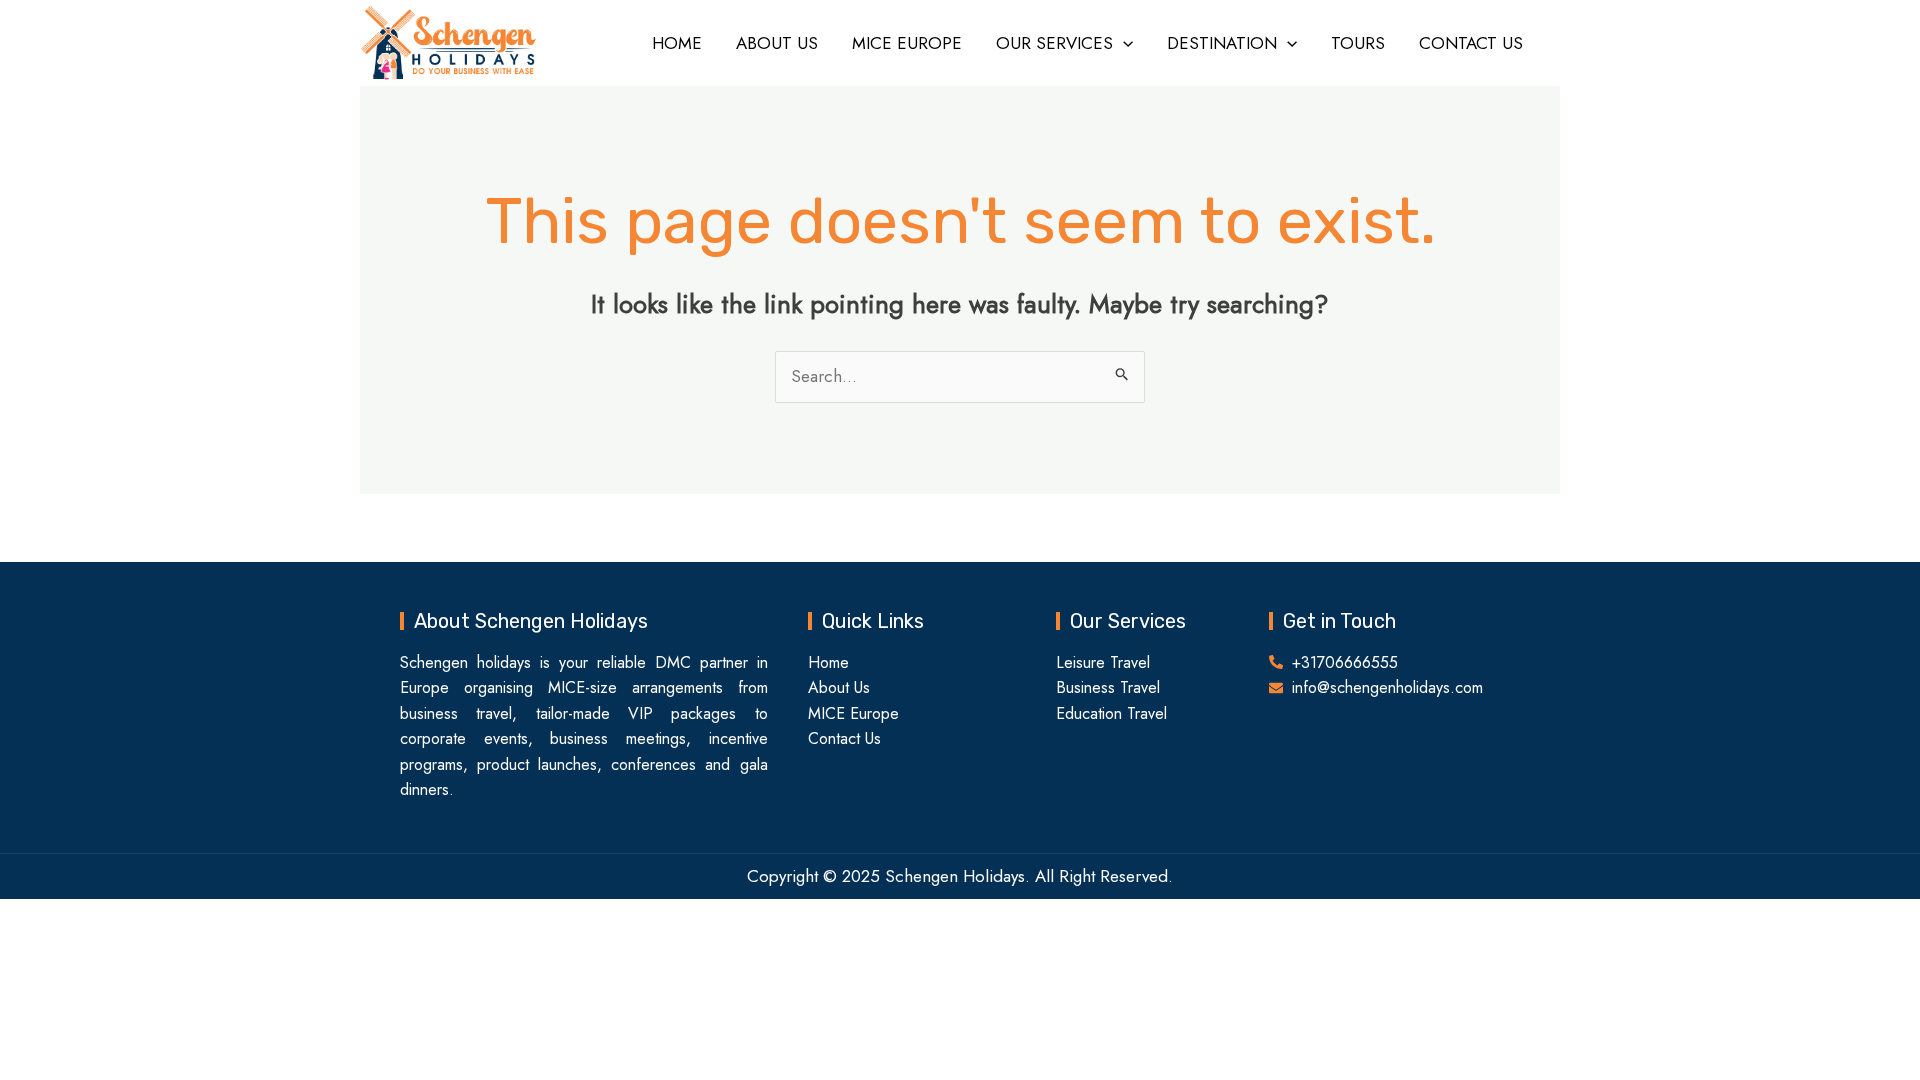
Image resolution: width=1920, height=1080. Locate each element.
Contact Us (1471, 43)
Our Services (1054, 43)
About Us (777, 43)
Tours (1358, 43)
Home (677, 43)
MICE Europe (907, 43)
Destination (1222, 43)
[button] (1123, 43)
